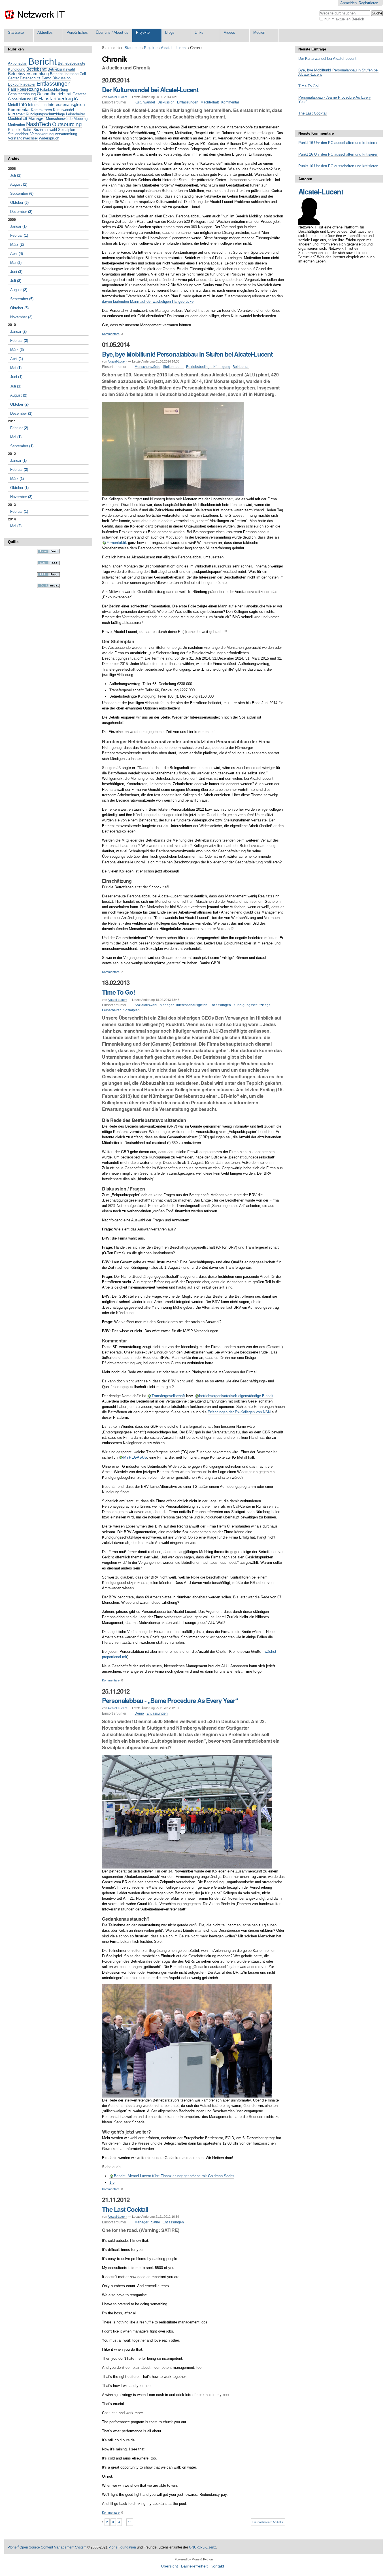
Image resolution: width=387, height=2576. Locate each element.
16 (130, 2522)
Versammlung (66, 134)
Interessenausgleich (192, 1005)
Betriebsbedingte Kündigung (208, 367)
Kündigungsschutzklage (252, 1005)
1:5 (112, 2182)
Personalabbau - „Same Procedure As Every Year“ (170, 1700)
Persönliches (77, 32)
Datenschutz (30, 78)
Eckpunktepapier (22, 84)
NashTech (39, 124)
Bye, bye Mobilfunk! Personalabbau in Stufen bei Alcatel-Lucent (187, 354)
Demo (139, 1713)
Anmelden (348, 3)
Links (199, 32)
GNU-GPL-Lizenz (202, 2547)
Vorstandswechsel (23, 138)
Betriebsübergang (64, 74)
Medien (259, 32)
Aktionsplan (18, 63)
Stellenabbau (173, 367)
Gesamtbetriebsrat (54, 94)
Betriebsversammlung (28, 74)
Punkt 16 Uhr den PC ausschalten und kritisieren (338, 143)
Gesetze (79, 94)
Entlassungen (188, 102)
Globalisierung (20, 99)
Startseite (16, 32)
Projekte (143, 32)
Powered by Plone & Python (194, 2559)
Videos (229, 32)
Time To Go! (118, 992)
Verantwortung (42, 134)
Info (23, 104)
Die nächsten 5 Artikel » (268, 2522)
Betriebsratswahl (61, 69)
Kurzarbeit (16, 114)
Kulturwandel (145, 102)
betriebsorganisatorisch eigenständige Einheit (236, 1396)
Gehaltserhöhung (22, 94)
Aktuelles (45, 32)
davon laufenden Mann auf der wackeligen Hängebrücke (148, 301)
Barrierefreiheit (194, 2566)
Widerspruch (49, 138)
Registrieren (368, 3)
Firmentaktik (117, 543)
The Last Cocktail (125, 2209)
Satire (156, 2222)
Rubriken (16, 49)
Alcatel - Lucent (174, 48)
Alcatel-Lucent (117, 97)
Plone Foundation (122, 2547)
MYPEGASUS (135, 1457)
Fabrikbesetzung (23, 89)
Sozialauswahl (146, 1005)
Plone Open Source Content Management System (47, 2547)
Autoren (305, 179)
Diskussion (166, 102)
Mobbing (81, 119)
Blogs (170, 32)
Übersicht (169, 2566)
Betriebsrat (241, 367)
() (16, 175)
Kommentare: (111, 334)
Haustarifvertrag (56, 99)
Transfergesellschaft (168, 1396)
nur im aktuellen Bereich (344, 19)
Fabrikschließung (54, 89)
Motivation (16, 125)
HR (35, 99)
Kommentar (230, 102)
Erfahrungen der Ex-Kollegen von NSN (239, 1412)
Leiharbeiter (111, 1010)
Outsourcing (67, 124)
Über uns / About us (112, 32)
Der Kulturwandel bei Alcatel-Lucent (150, 90)
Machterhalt (210, 102)
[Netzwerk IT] (35, 14)
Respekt (15, 130)
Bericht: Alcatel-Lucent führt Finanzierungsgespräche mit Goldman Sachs (174, 2176)
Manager (167, 1005)
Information (37, 105)
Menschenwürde (147, 367)
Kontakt (217, 2566)
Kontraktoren (41, 110)
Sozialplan (131, 1010)
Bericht (42, 62)
